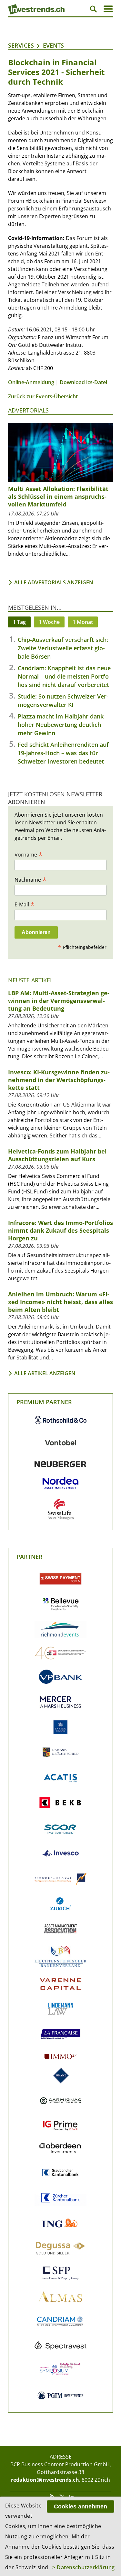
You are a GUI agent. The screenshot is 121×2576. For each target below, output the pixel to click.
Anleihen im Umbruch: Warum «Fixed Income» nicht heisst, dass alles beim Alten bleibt (60, 1302)
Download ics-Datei (83, 382)
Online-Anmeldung (31, 382)
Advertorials (28, 410)
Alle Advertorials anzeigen (54, 582)
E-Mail (25, 904)
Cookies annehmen (81, 2507)
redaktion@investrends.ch (45, 2480)
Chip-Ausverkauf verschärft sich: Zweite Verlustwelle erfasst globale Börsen (63, 648)
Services (21, 45)
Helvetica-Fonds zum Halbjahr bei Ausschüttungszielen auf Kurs (57, 1155)
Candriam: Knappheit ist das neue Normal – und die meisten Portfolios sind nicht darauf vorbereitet (64, 676)
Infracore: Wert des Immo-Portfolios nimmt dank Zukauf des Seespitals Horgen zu (60, 1230)
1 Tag (19, 622)
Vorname (29, 854)
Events (53, 45)
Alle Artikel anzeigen (45, 1373)
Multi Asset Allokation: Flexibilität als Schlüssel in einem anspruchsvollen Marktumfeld (58, 496)
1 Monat (83, 622)
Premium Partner (44, 1402)
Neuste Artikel (30, 980)
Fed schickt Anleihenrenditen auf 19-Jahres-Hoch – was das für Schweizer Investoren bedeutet (63, 753)
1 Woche (49, 622)
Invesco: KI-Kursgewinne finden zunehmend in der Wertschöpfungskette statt (59, 1080)
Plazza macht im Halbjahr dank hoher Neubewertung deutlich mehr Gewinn (61, 725)
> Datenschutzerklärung (84, 2567)
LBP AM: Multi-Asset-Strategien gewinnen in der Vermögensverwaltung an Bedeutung (59, 1001)
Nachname (30, 879)
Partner (30, 1557)
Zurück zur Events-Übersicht (43, 396)
